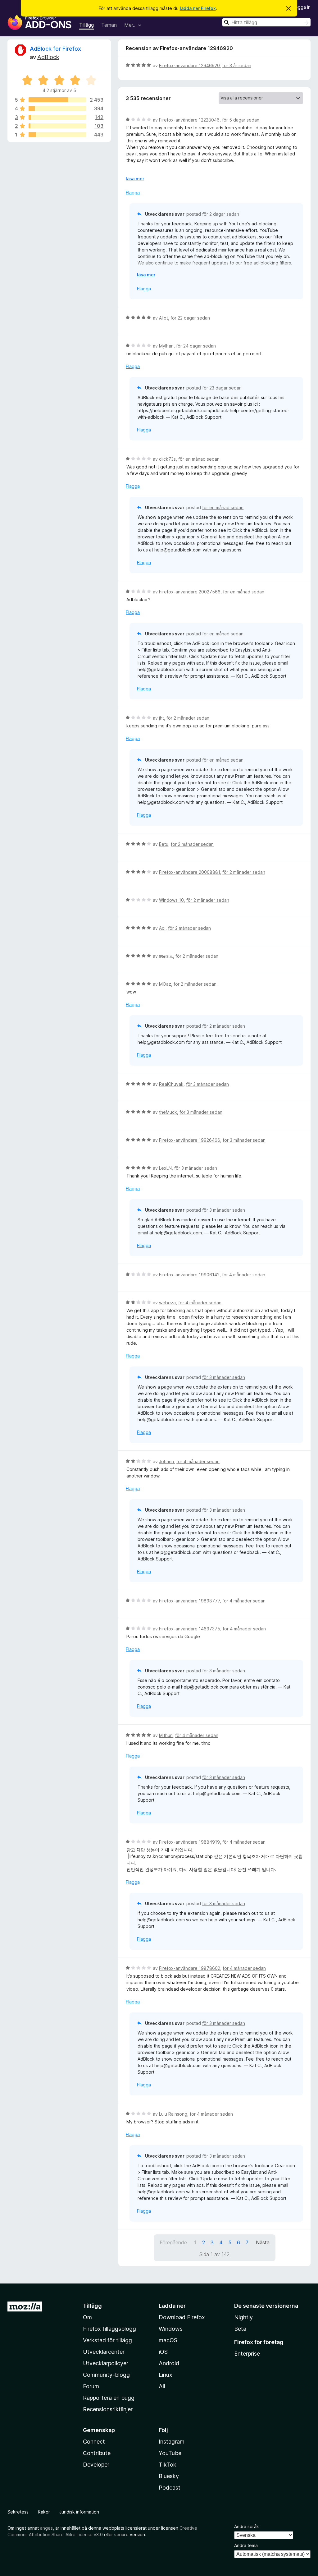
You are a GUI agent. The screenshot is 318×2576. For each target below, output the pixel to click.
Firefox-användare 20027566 (190, 592)
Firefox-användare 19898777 (189, 1601)
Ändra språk (247, 2526)
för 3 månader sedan (207, 1084)
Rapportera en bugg (109, 2398)
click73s (167, 459)
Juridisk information (79, 2512)
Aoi (162, 928)
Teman (109, 25)
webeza (167, 1303)
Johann (166, 1461)
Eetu (164, 844)
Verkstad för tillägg (107, 2340)
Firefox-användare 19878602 (190, 1968)
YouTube (170, 2453)
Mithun (166, 1735)
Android (169, 2363)
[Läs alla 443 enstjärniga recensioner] (57, 135)
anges (46, 2528)
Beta (240, 2329)
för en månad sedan (199, 459)
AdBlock (48, 57)
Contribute (97, 2453)
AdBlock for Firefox (55, 49)
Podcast (170, 2488)
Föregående (173, 2242)
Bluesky (169, 2476)
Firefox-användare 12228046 (189, 120)
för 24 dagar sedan (196, 346)
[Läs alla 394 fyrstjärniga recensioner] (57, 108)
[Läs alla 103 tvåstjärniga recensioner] (57, 126)
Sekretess (18, 2512)
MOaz (165, 984)
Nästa (263, 2242)
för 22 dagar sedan (190, 318)
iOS (163, 2352)
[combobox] (266, 22)
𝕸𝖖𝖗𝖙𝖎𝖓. (166, 956)
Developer (96, 2465)
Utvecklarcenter (104, 2352)
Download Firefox (182, 2317)
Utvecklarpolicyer (106, 2363)
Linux (166, 2375)
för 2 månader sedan (188, 718)
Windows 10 (171, 900)
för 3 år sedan (237, 65)
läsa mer (135, 179)
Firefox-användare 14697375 (190, 1629)
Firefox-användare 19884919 (189, 1842)
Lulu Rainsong (173, 2114)
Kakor (44, 2512)
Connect (94, 2442)
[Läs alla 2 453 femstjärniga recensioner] (57, 100)
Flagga (133, 193)
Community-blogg (106, 2375)
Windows (171, 2329)
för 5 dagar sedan (241, 120)
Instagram (172, 2442)
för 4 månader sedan (244, 1275)
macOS (168, 2340)
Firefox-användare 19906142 (189, 1275)
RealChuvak (171, 1084)
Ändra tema (246, 2545)
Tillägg (86, 25)
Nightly (243, 2317)
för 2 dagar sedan (221, 214)
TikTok (168, 2465)
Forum (91, 2386)
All (162, 2386)
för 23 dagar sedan (222, 388)
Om (87, 2317)
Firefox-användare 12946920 (189, 65)
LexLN (165, 1168)
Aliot (164, 318)
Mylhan (166, 346)
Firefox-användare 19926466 (190, 1140)
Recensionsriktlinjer (108, 2409)
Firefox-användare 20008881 (189, 872)
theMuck (168, 1112)
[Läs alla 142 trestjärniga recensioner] (57, 117)
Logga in (302, 7)
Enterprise (247, 2354)
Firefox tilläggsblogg (109, 2329)
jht (161, 718)
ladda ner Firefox (198, 8)
